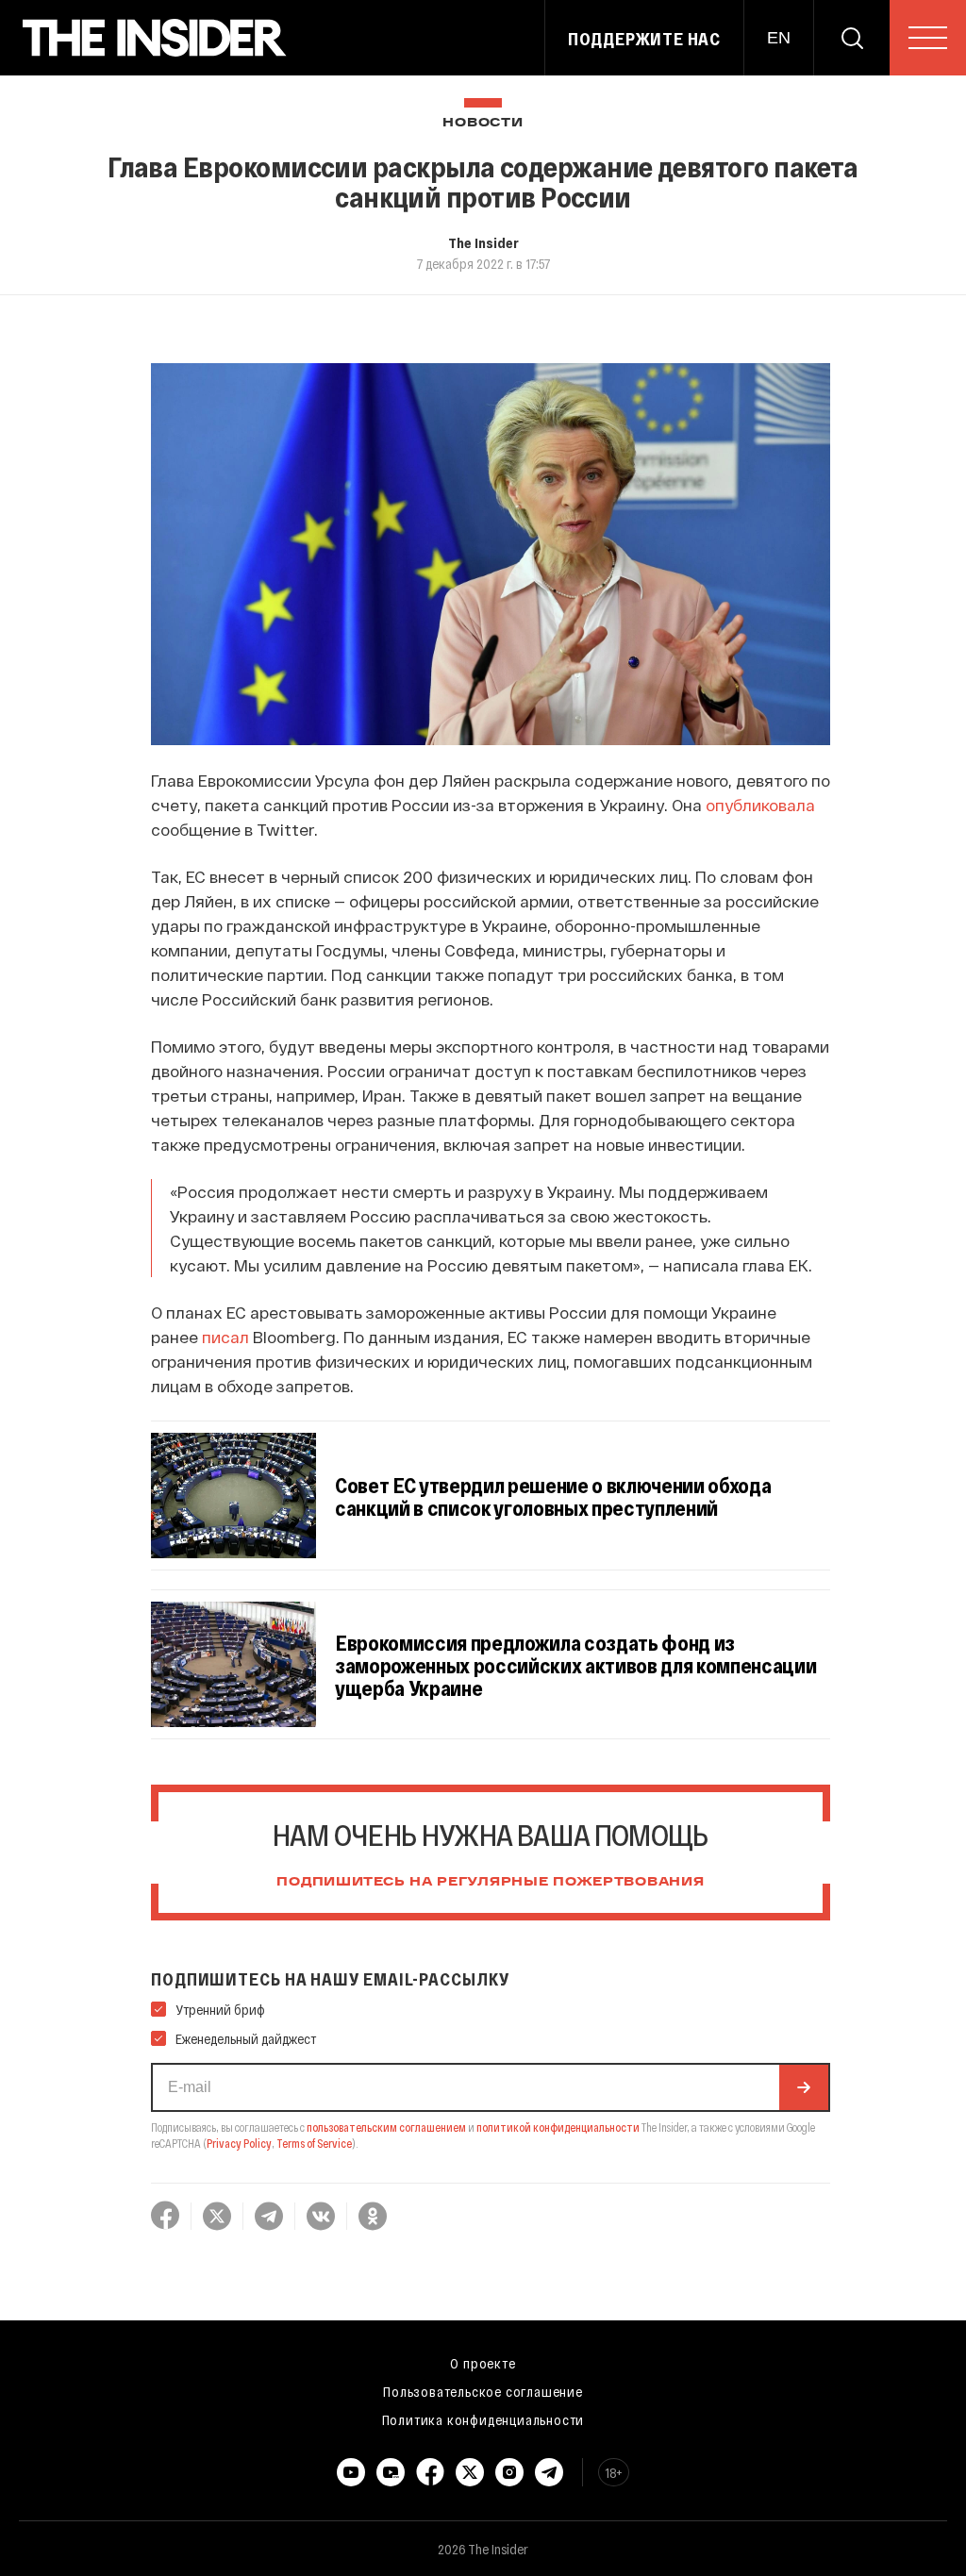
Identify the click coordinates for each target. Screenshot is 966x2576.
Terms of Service (314, 2143)
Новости (483, 123)
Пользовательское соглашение (483, 2391)
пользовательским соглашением (386, 2127)
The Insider (483, 242)
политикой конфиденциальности (558, 2127)
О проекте (483, 2363)
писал (225, 1337)
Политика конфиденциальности (483, 2419)
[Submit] (804, 2087)
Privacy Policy (239, 2143)
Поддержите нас (644, 39)
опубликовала (760, 805)
